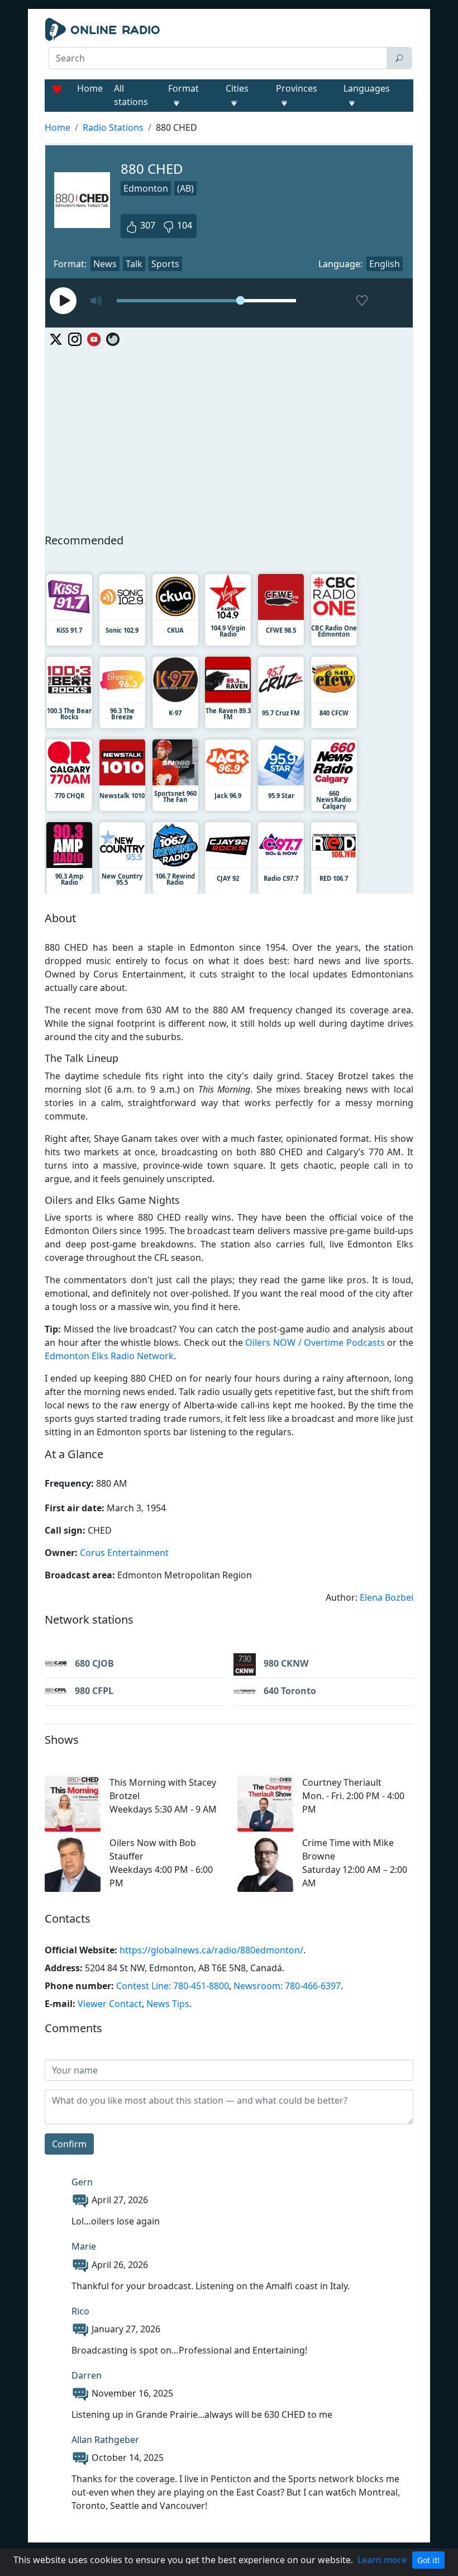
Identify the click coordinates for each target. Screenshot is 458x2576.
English (385, 264)
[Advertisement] (229, 438)
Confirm (69, 2144)
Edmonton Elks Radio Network (109, 1356)
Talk (134, 264)
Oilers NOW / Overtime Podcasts (315, 1342)
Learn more (382, 2560)
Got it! (428, 2560)
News (105, 264)
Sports (165, 264)
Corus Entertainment (124, 1553)
